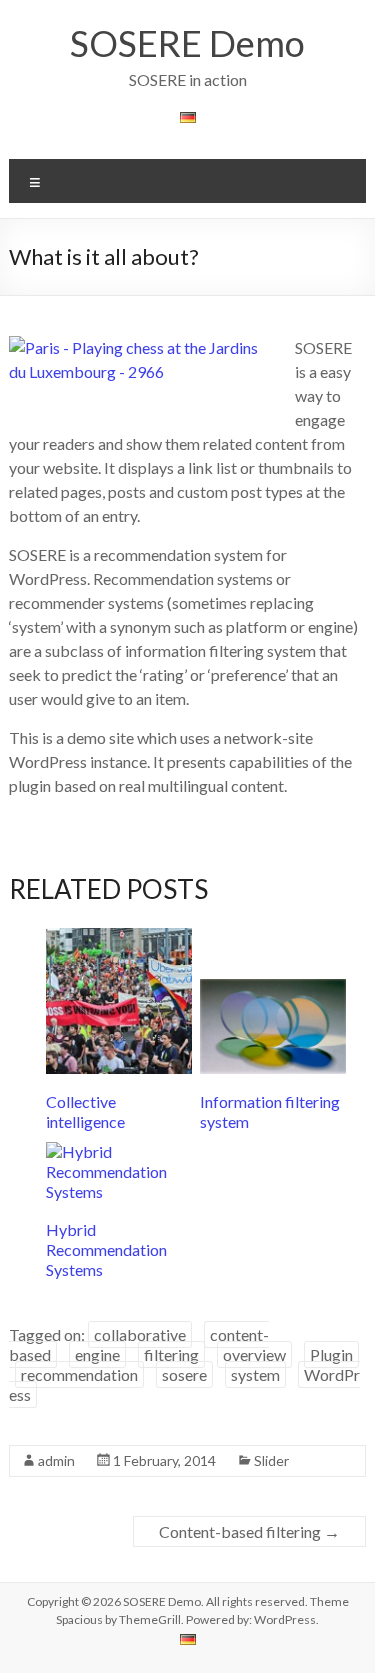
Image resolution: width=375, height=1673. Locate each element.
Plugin (331, 1354)
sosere (184, 1374)
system (255, 1374)
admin (56, 1460)
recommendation (79, 1374)
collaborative (140, 1334)
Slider (271, 1460)
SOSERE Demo (187, 43)
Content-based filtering (249, 1531)
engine (97, 1354)
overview (254, 1354)
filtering (171, 1354)
